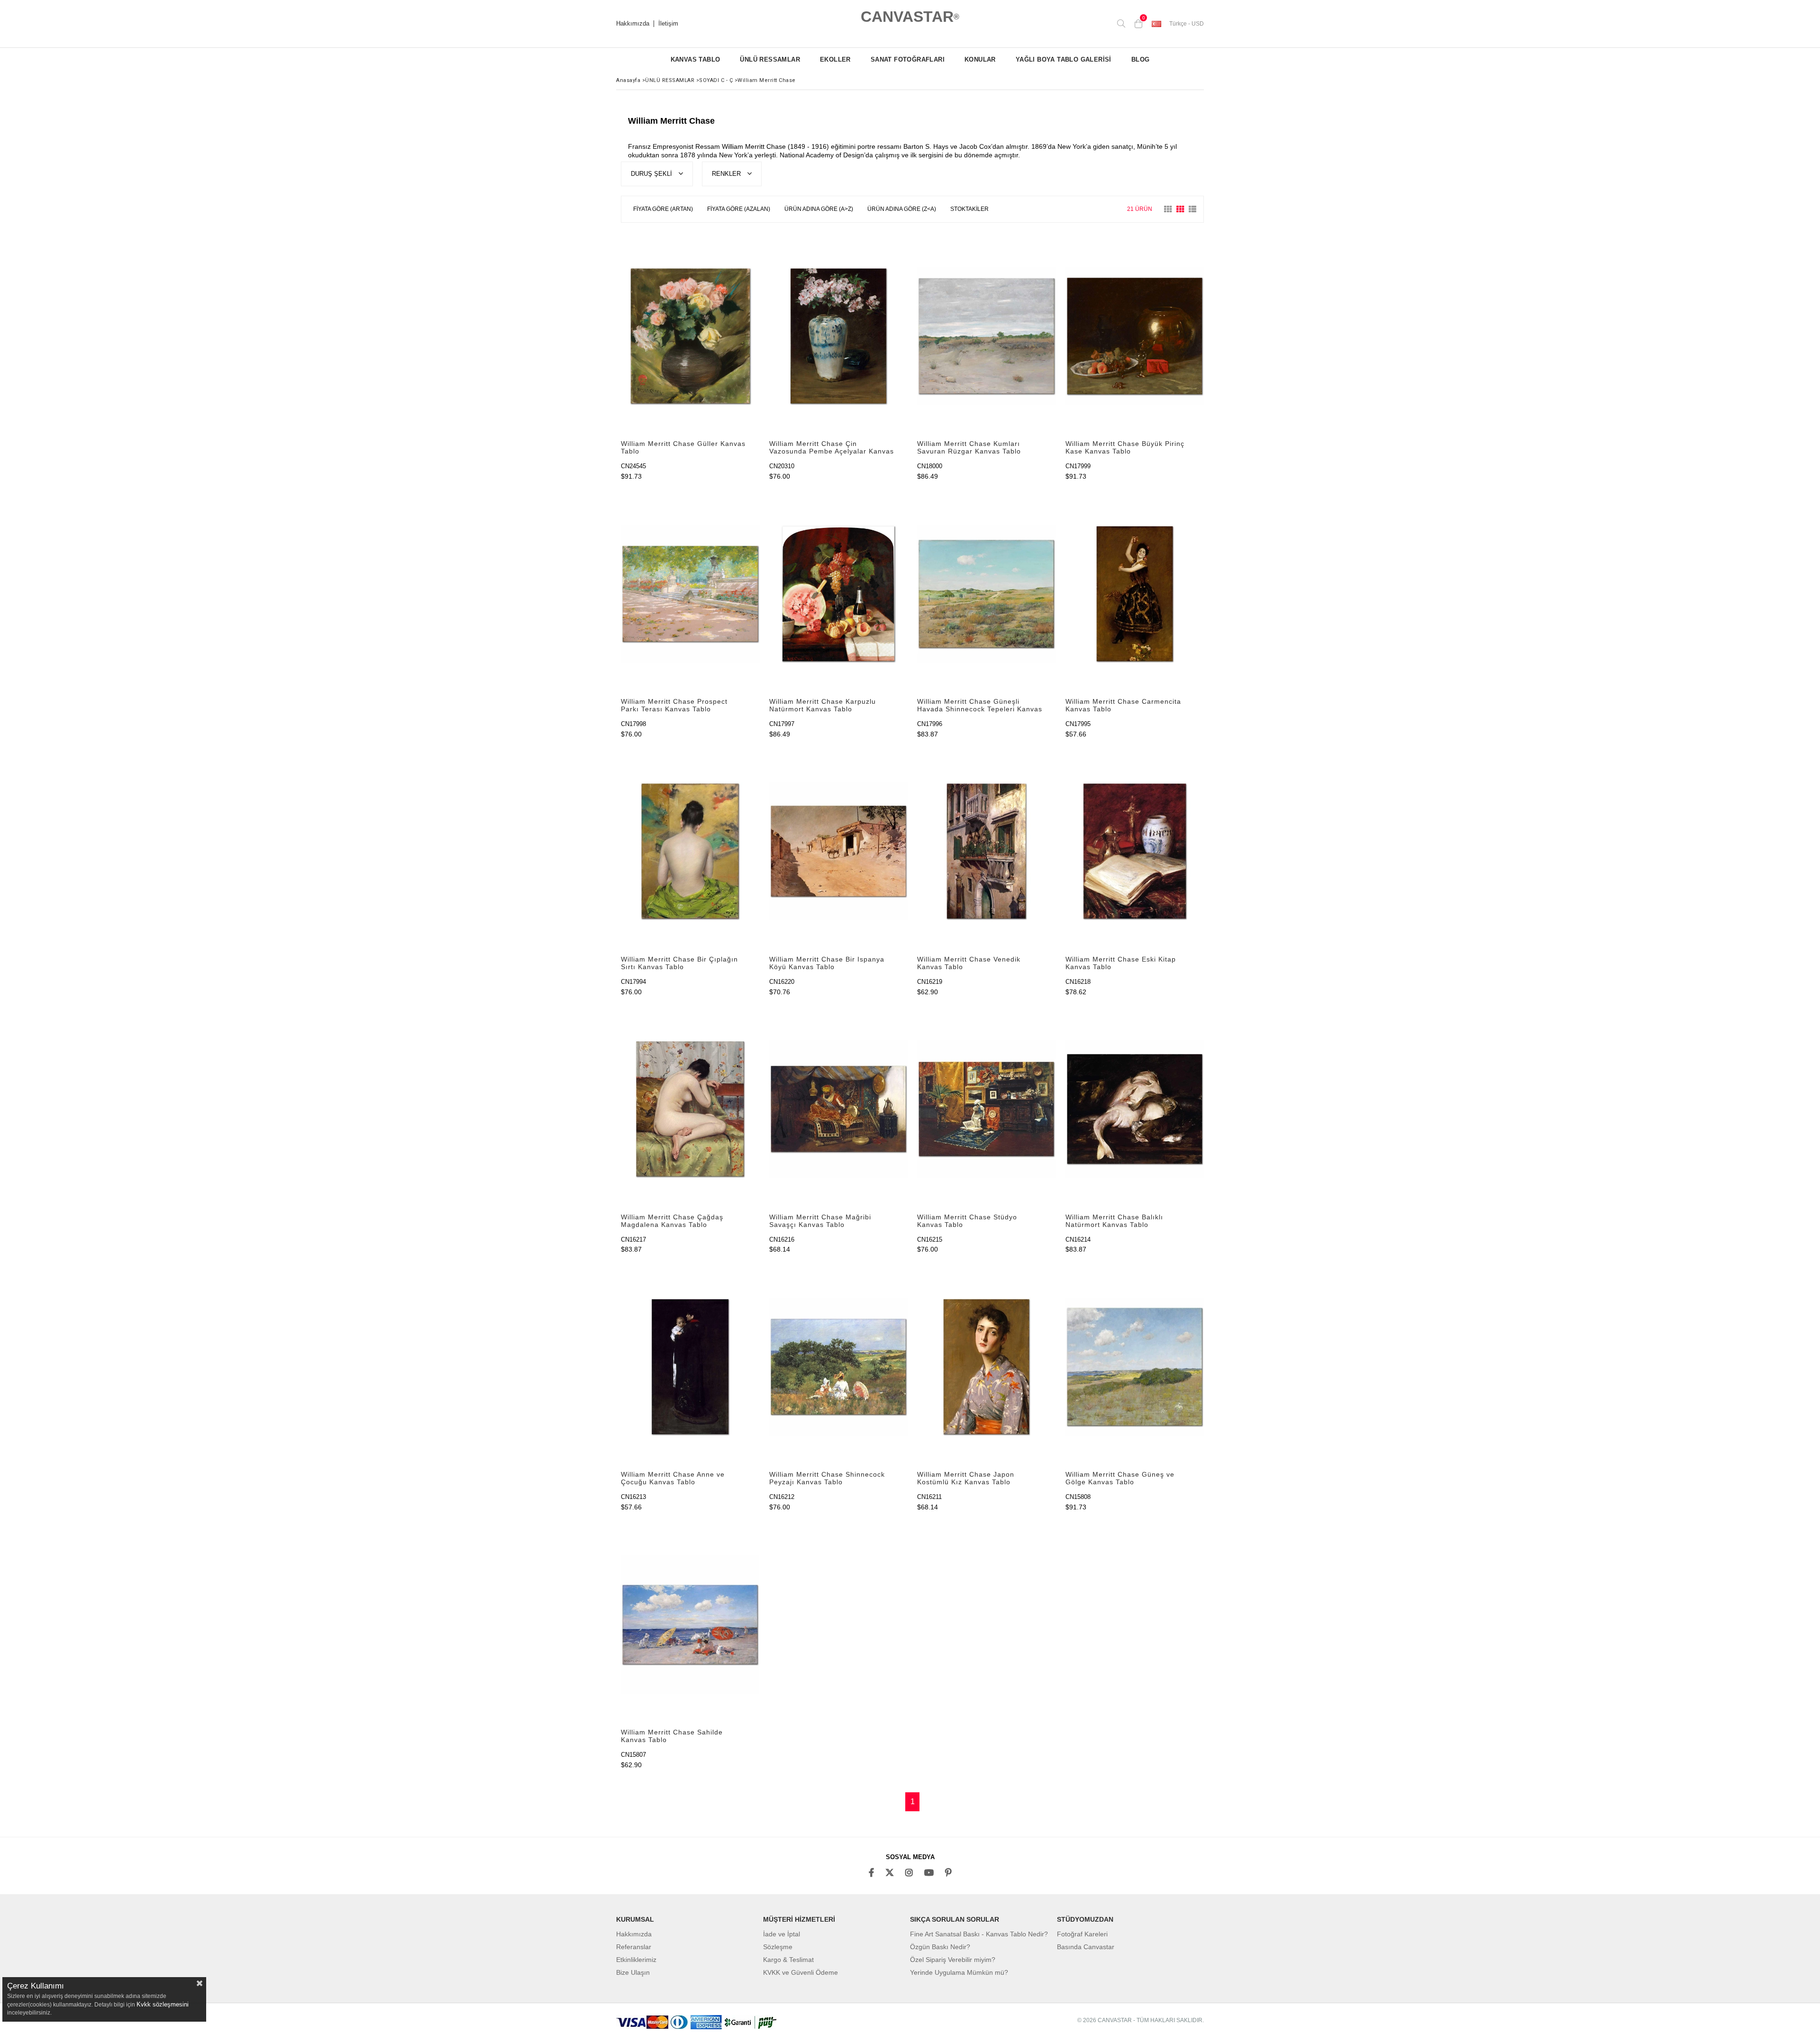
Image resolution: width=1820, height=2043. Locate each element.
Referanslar (634, 1947)
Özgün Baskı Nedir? (940, 1947)
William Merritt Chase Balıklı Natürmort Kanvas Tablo (1114, 1221)
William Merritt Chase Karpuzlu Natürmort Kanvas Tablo (823, 705)
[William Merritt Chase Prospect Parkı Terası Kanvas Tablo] (690, 594)
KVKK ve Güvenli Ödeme (801, 1972)
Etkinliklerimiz (636, 1960)
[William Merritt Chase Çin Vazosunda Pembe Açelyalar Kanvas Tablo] (839, 336)
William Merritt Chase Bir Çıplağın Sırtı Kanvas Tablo (679, 963)
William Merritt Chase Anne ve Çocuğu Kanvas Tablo (673, 1478)
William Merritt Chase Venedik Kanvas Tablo (969, 963)
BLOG (1141, 59)
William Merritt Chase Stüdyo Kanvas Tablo (967, 1221)
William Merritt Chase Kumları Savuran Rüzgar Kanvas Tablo (969, 447)
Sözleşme (778, 1947)
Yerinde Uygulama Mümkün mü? (959, 1972)
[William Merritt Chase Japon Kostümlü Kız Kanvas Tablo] (987, 1367)
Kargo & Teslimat (788, 1960)
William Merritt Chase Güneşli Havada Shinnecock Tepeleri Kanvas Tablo (980, 706)
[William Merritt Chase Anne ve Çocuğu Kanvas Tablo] (690, 1367)
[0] (1138, 24)
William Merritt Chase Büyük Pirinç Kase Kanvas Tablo (1125, 447)
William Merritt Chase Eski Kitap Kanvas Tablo (1121, 963)
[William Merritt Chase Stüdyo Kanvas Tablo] (987, 1109)
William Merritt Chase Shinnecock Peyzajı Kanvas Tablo (827, 1478)
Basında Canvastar (1086, 1947)
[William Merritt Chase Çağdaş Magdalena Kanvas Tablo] (690, 1109)
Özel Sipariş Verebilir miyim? (953, 1960)
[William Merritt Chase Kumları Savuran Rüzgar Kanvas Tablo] (987, 336)
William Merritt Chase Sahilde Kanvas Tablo (672, 1736)
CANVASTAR (910, 17)
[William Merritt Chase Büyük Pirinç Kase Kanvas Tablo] (1135, 336)
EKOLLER (835, 59)
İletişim (668, 24)
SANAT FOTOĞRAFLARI (908, 59)
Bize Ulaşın (633, 1972)
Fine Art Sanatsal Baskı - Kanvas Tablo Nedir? (979, 1934)
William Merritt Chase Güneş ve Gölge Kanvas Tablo (1120, 1478)
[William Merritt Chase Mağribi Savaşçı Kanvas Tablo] (839, 1109)
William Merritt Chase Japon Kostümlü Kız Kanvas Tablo (966, 1478)
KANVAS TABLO (696, 59)
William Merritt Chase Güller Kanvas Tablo (683, 447)
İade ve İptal (782, 1934)
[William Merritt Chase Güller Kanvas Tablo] (690, 336)
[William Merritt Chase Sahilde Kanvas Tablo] (690, 1624)
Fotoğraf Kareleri (1082, 1934)
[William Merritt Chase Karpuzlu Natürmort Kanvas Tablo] (839, 594)
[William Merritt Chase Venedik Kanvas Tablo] (987, 851)
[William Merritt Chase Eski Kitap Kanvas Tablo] (1135, 851)
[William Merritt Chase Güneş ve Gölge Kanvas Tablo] (1135, 1367)
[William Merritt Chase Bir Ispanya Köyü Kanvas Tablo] (839, 851)
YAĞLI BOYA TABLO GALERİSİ (1064, 59)
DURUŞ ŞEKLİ (652, 174)
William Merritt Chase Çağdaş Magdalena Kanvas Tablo (672, 1221)
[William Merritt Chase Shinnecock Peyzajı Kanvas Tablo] (839, 1367)
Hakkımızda (633, 24)
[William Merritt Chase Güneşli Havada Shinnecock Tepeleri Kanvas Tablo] (987, 594)
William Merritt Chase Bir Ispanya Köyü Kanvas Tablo (827, 963)
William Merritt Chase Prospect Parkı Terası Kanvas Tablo (674, 705)
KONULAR (980, 59)
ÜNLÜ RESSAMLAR (770, 59)
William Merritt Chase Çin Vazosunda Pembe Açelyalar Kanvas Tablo (832, 448)
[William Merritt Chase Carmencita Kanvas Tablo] (1135, 594)
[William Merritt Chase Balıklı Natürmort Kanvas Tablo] (1135, 1109)
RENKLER (727, 174)
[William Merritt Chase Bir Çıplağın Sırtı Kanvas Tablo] (690, 851)
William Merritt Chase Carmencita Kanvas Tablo (1123, 705)
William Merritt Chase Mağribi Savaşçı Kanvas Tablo (820, 1221)
